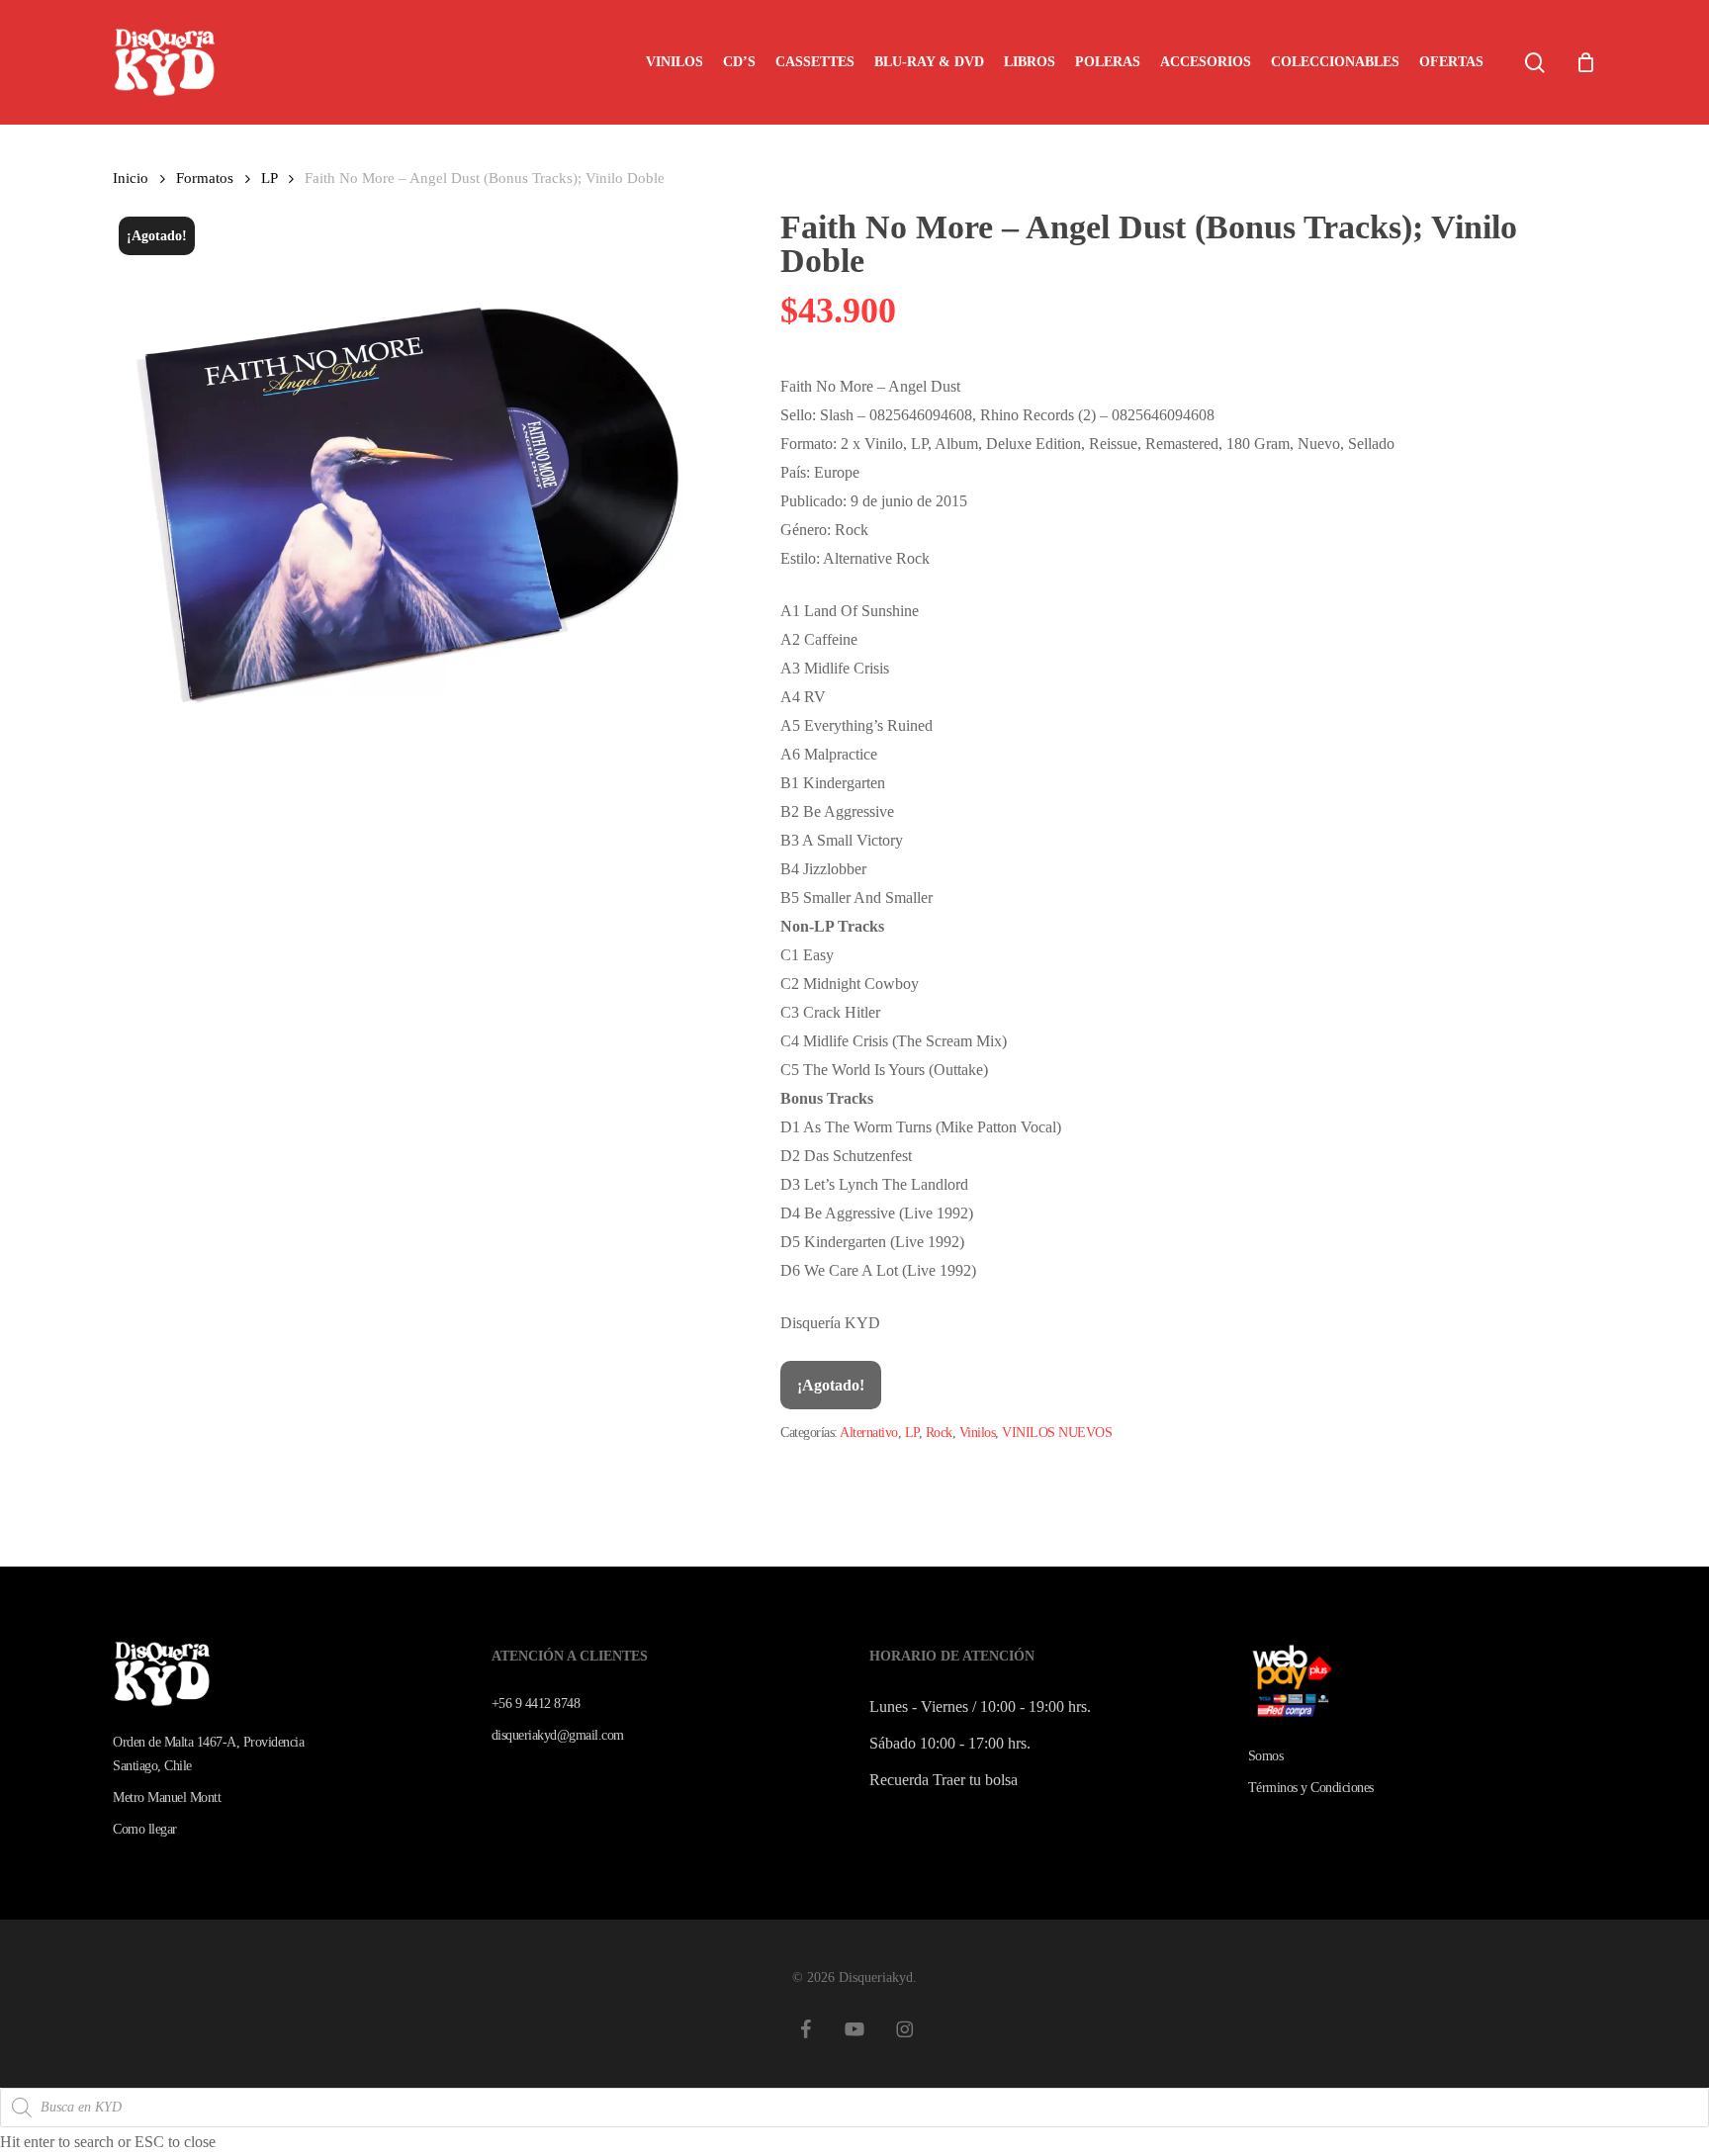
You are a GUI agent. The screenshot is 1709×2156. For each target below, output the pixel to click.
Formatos (205, 178)
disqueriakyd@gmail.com (558, 1735)
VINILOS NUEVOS (1057, 1433)
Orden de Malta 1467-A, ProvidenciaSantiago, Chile (208, 1754)
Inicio (131, 178)
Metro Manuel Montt (167, 1797)
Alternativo (869, 1433)
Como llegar (145, 1829)
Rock (939, 1433)
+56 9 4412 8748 (536, 1704)
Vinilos (978, 1433)
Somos (1266, 1756)
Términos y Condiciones (1311, 1788)
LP (269, 178)
